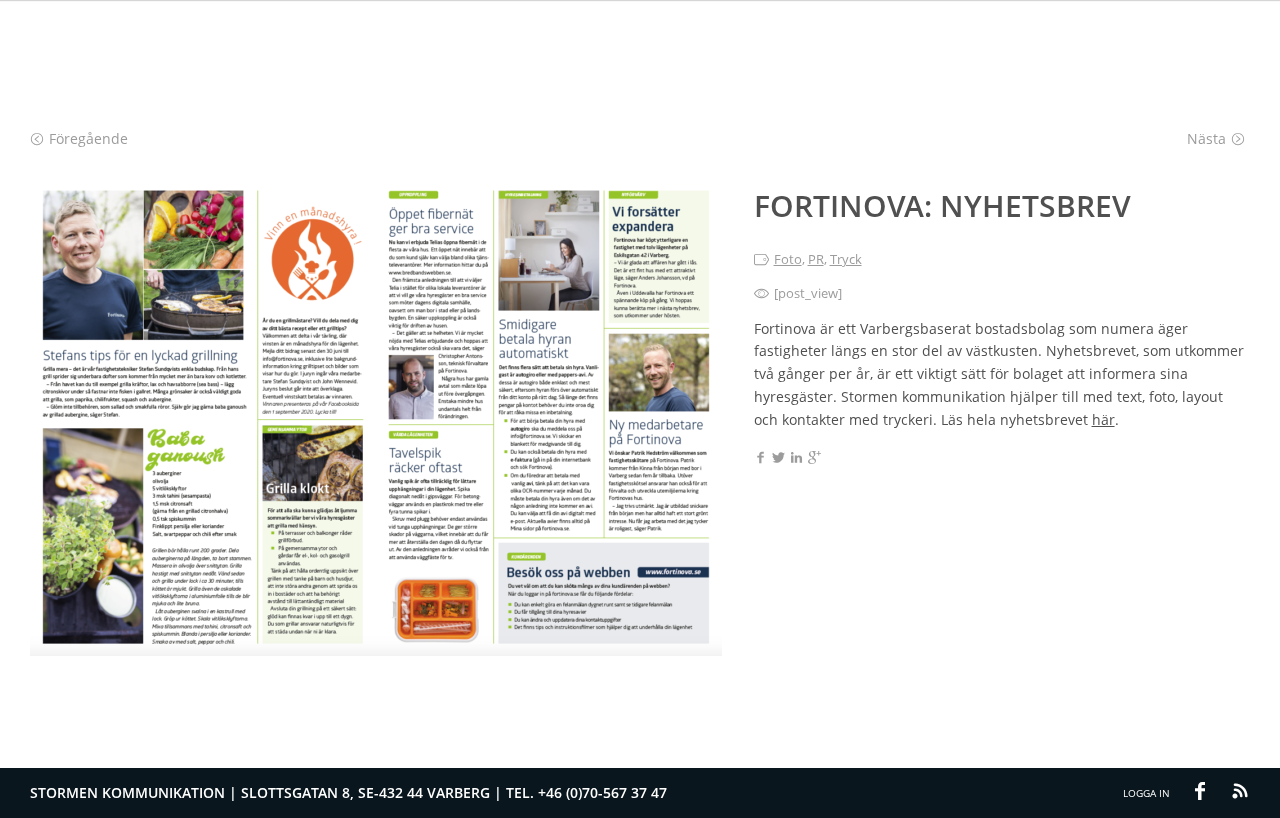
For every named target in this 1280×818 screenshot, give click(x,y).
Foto (788, 259)
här (1103, 419)
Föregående (88, 138)
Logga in (1146, 793)
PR (816, 259)
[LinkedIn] (796, 459)
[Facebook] (760, 459)
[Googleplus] (814, 459)
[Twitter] (778, 459)
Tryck (846, 259)
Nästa (1206, 138)
